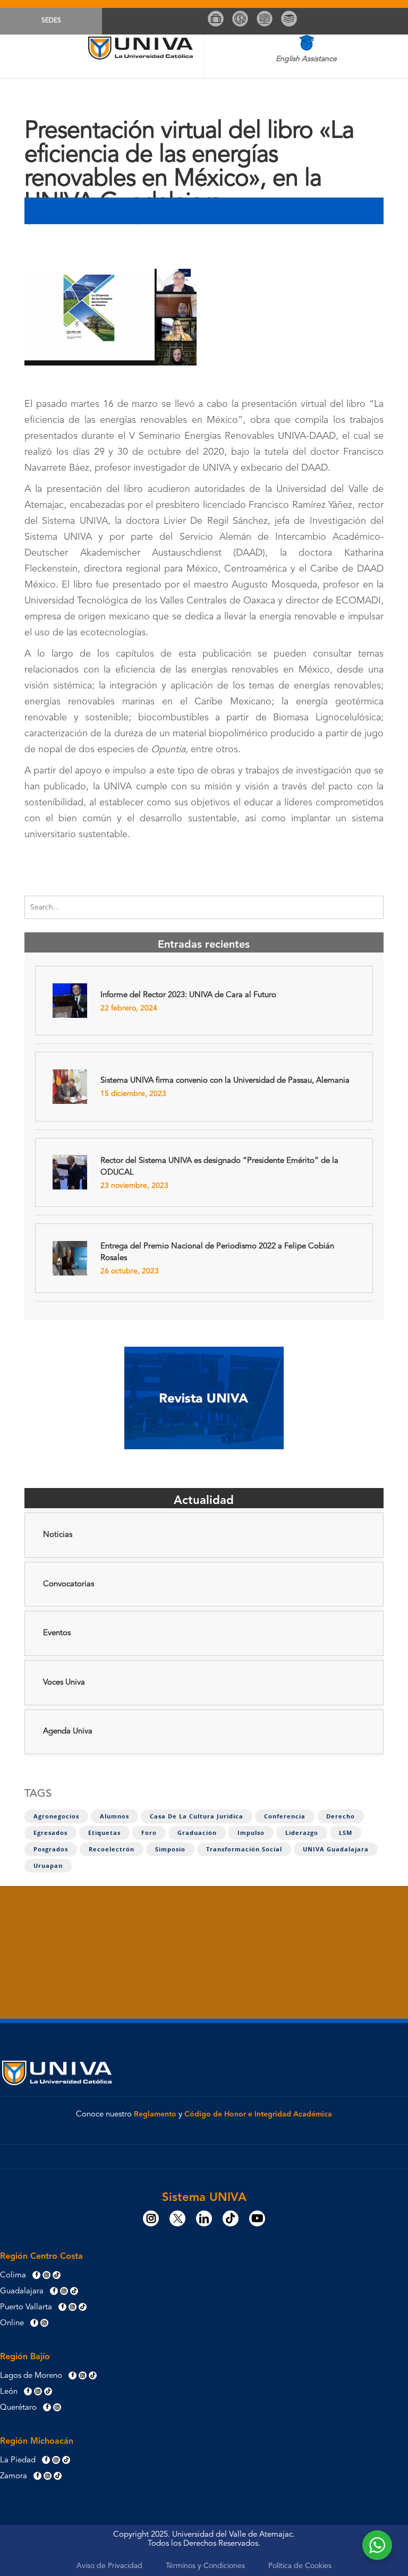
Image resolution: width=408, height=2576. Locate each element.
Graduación (197, 1833)
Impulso (251, 1833)
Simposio (170, 1849)
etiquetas (104, 1833)
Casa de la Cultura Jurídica (197, 1816)
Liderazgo (302, 1833)
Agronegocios (56, 1816)
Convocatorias (69, 1584)
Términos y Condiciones (205, 2566)
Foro (149, 1833)
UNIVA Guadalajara (336, 1849)
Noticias (58, 1535)
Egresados (50, 1833)
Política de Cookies (300, 2566)
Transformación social (244, 1849)
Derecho (341, 1816)
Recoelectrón (112, 1849)
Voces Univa (64, 1683)
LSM (346, 1833)
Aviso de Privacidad (109, 2566)
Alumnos (114, 1816)
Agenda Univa (68, 1732)
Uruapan (48, 1866)
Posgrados (51, 1849)
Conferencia (285, 1816)
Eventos (57, 1633)
